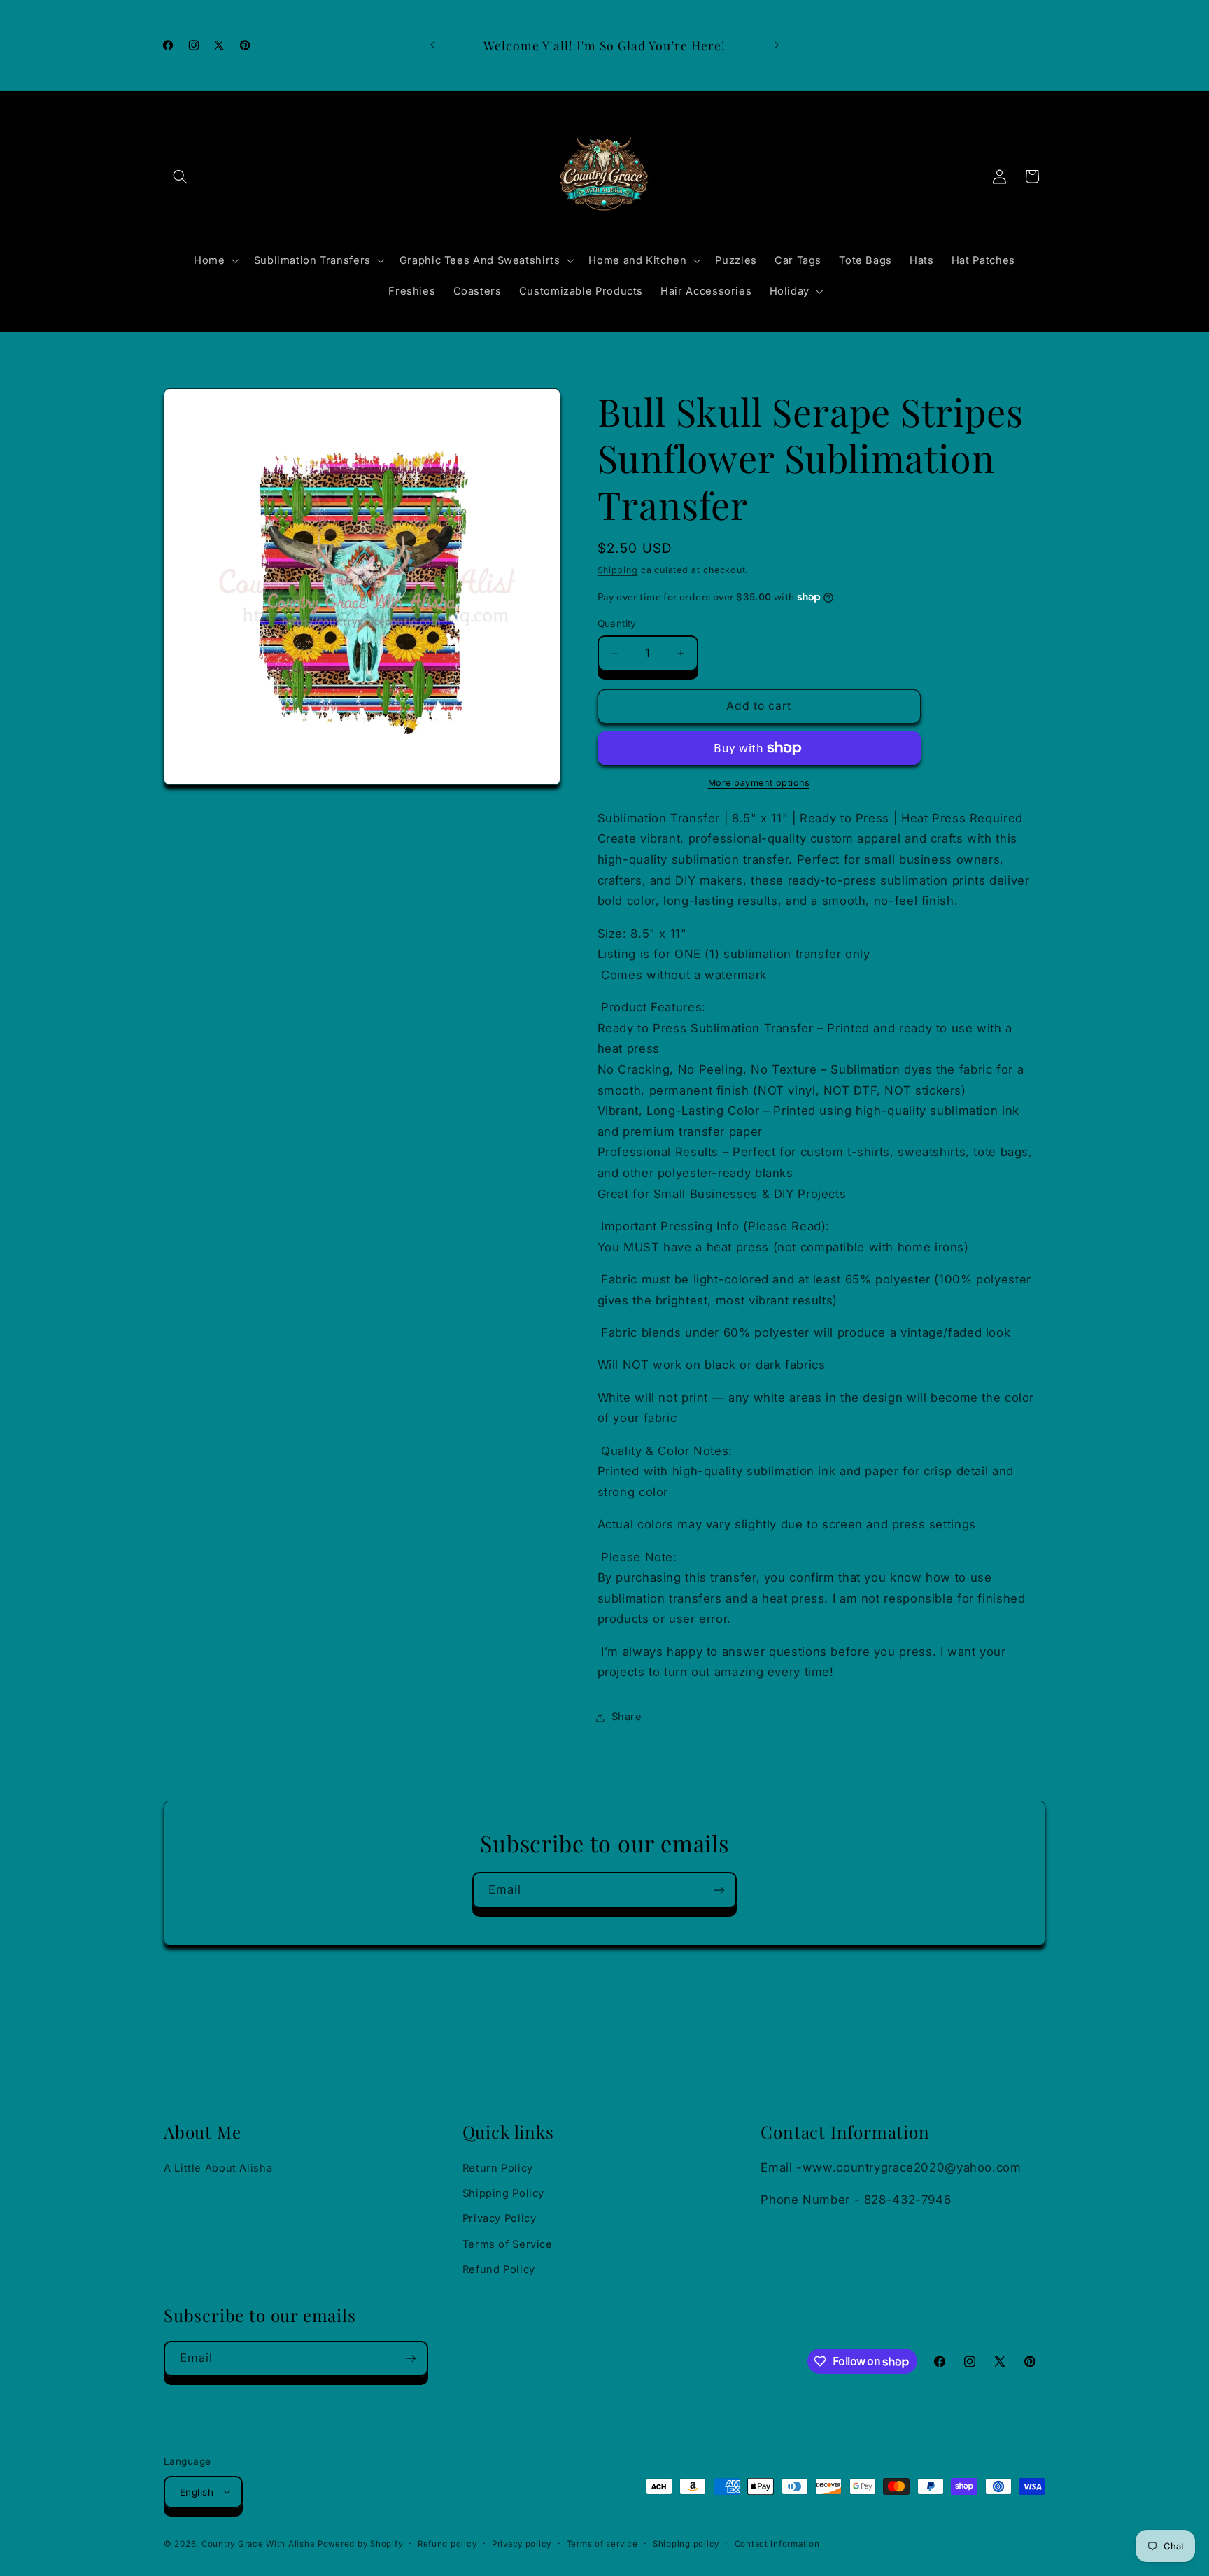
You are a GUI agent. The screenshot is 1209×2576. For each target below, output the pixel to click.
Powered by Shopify (360, 2543)
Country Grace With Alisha (258, 2543)
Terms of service (602, 2543)
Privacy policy (522, 2543)
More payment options (759, 783)
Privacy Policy (500, 2219)
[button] (180, 176)
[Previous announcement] (432, 45)
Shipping (618, 570)
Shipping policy (686, 2543)
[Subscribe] (719, 1890)
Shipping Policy (503, 2193)
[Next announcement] (777, 45)
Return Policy (498, 2168)
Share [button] (627, 1717)
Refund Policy (499, 2269)
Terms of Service (508, 2244)
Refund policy (447, 2543)
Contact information (777, 2543)
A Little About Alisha (218, 2168)
